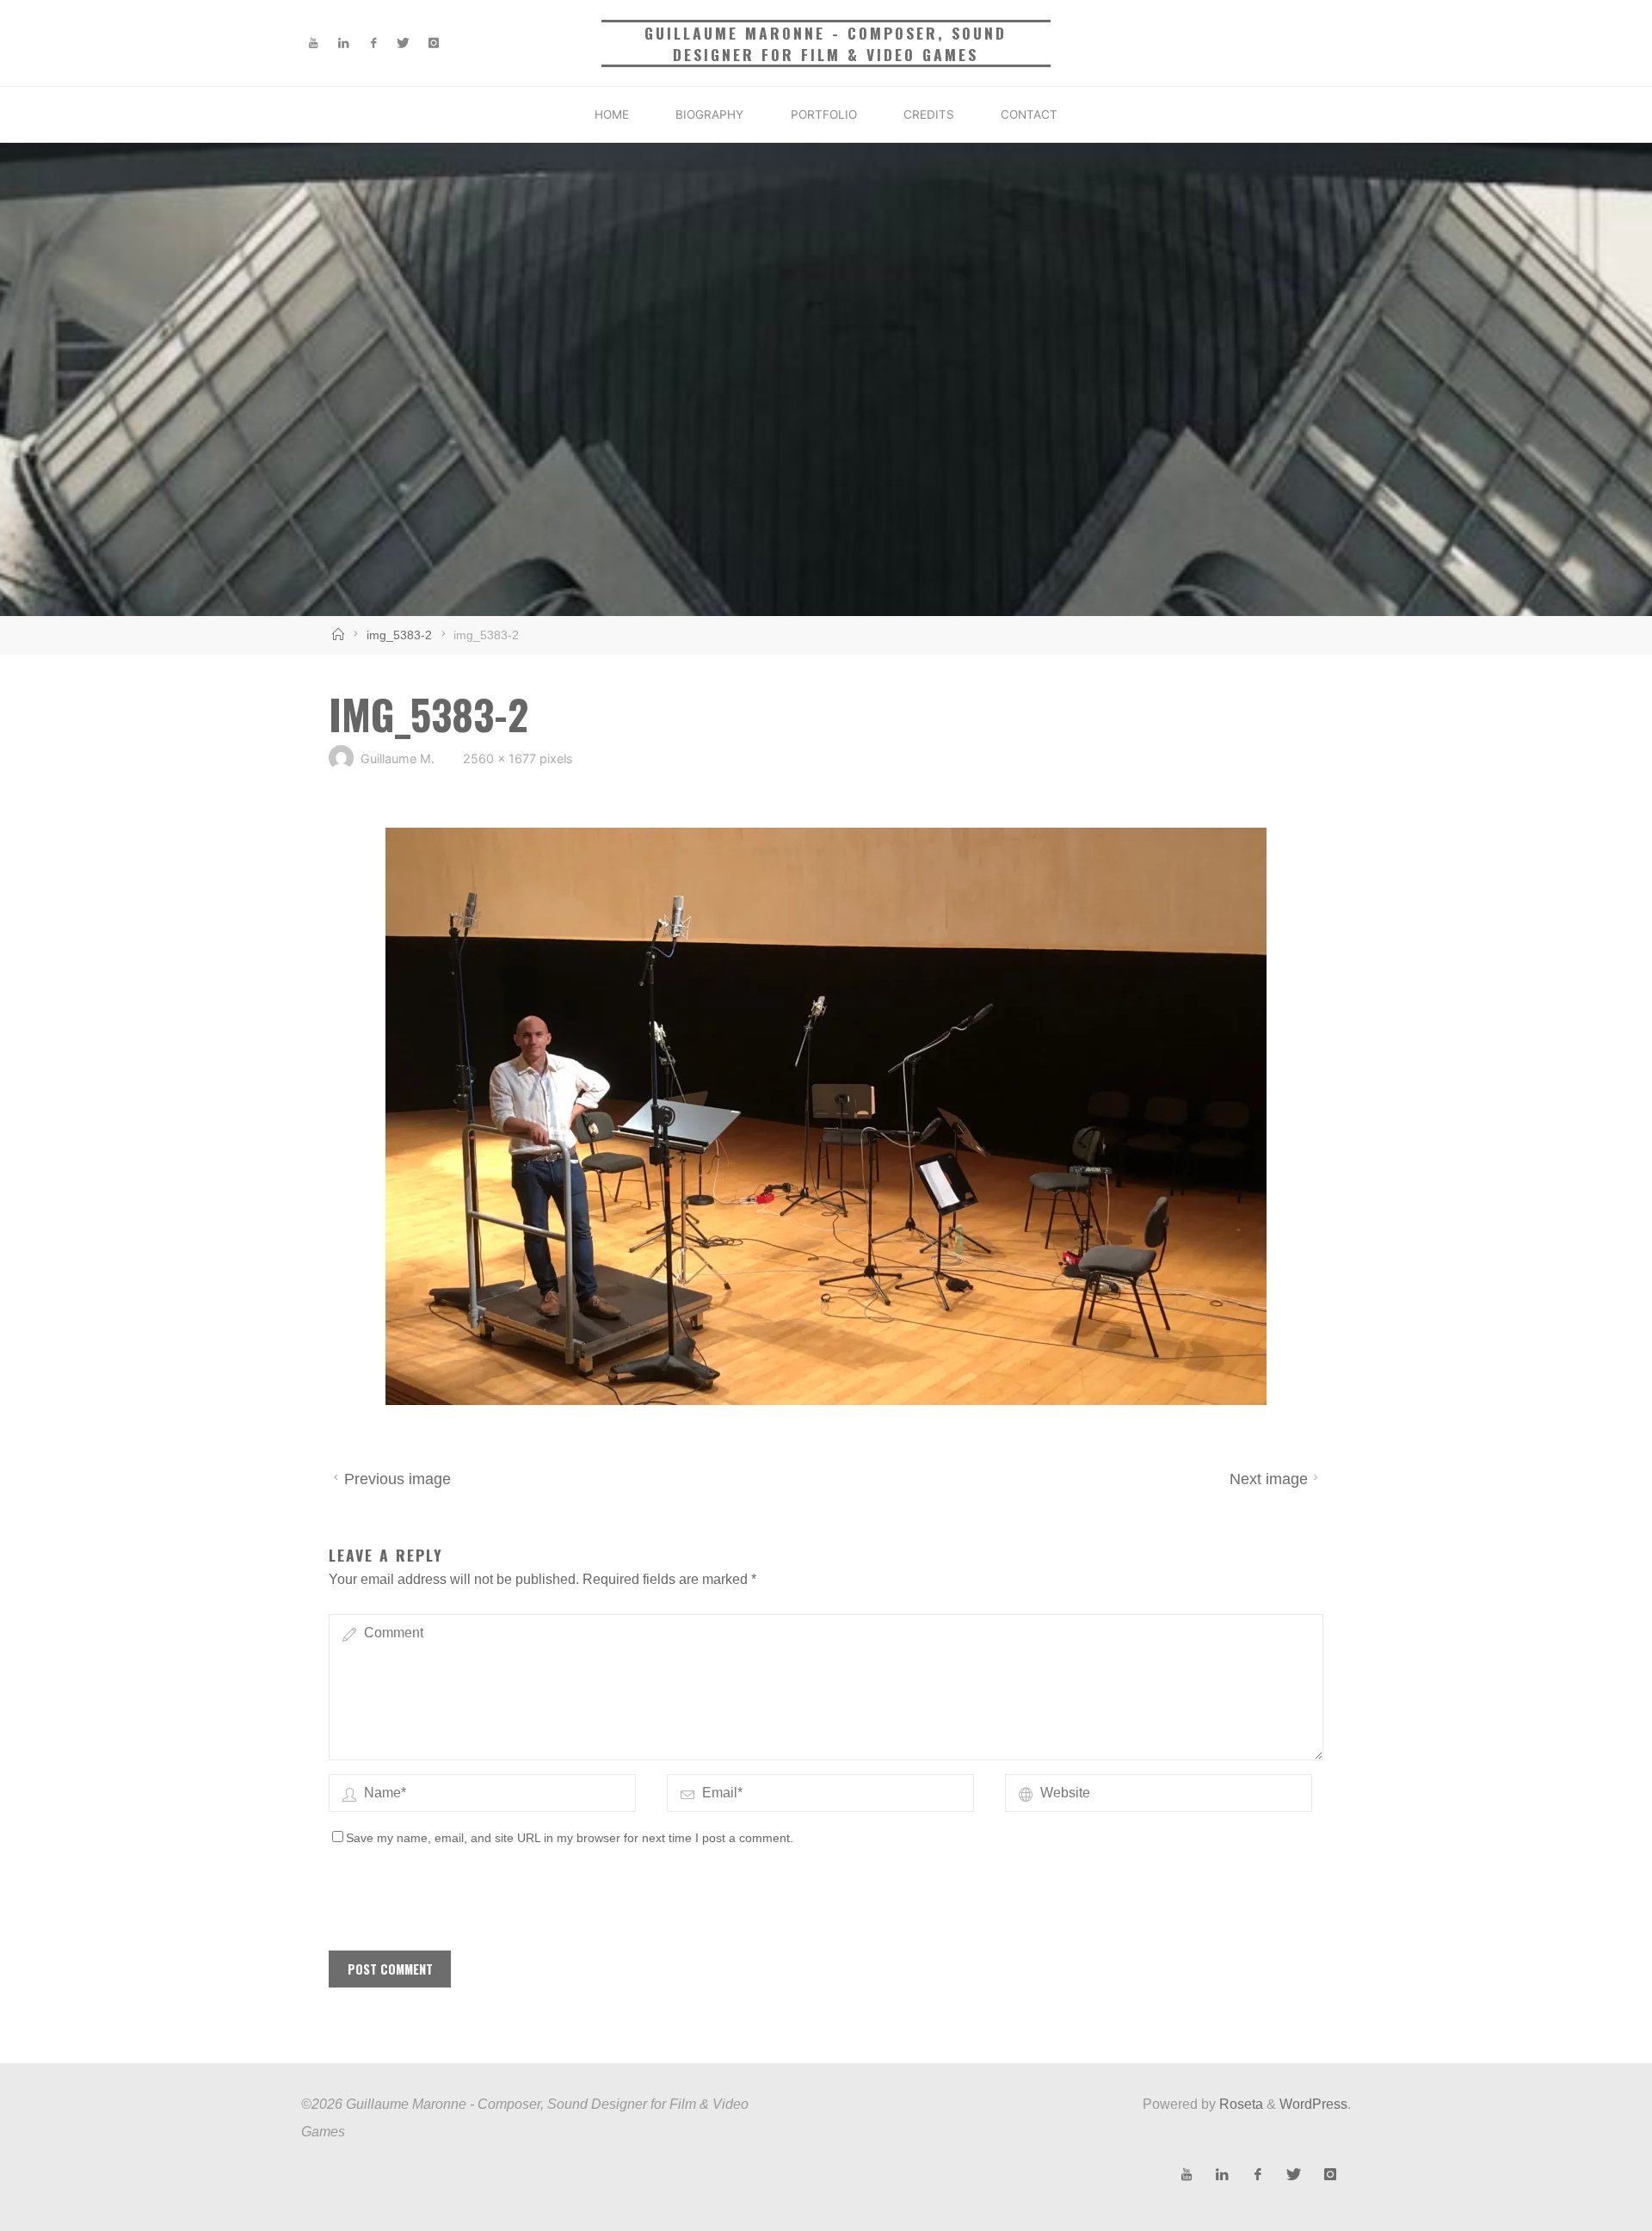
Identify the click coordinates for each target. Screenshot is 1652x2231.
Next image (1269, 1480)
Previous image (398, 1480)
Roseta (1239, 2104)
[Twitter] (403, 43)
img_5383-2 (399, 635)
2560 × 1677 (501, 759)
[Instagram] (433, 43)
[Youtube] (314, 43)
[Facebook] (374, 43)
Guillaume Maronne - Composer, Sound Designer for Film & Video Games (826, 43)
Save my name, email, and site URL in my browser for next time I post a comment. (570, 1838)
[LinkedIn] (344, 43)
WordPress (1313, 2104)
